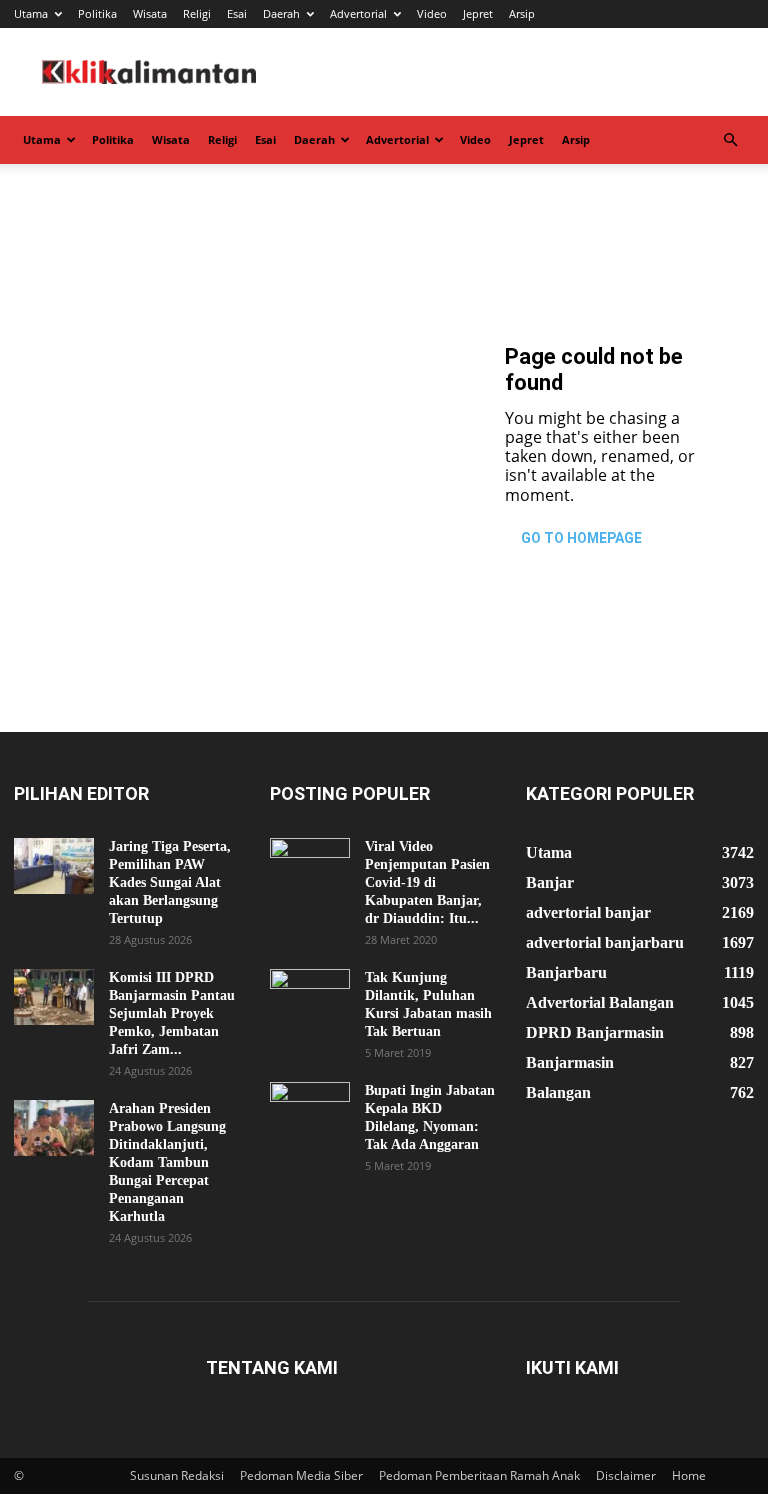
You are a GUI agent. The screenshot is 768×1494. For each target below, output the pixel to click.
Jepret (478, 13)
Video (432, 13)
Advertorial (358, 13)
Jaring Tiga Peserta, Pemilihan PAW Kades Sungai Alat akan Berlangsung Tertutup (170, 882)
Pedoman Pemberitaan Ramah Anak (479, 1475)
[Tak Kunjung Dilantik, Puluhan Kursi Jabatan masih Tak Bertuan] (310, 997)
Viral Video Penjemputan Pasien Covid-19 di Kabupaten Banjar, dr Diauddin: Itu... (427, 882)
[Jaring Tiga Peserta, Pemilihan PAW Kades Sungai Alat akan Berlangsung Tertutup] (54, 866)
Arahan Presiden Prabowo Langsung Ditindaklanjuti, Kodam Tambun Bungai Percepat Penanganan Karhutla (167, 1162)
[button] (730, 140)
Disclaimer (626, 1475)
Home (689, 1475)
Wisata (150, 13)
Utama (31, 13)
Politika (97, 13)
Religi (197, 13)
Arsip (522, 13)
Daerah (281, 13)
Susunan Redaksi (177, 1475)
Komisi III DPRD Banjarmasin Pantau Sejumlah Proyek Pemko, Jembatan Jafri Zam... (172, 1013)
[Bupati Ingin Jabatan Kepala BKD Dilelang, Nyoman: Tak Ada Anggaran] (310, 1110)
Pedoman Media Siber (301, 1475)
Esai (237, 13)
